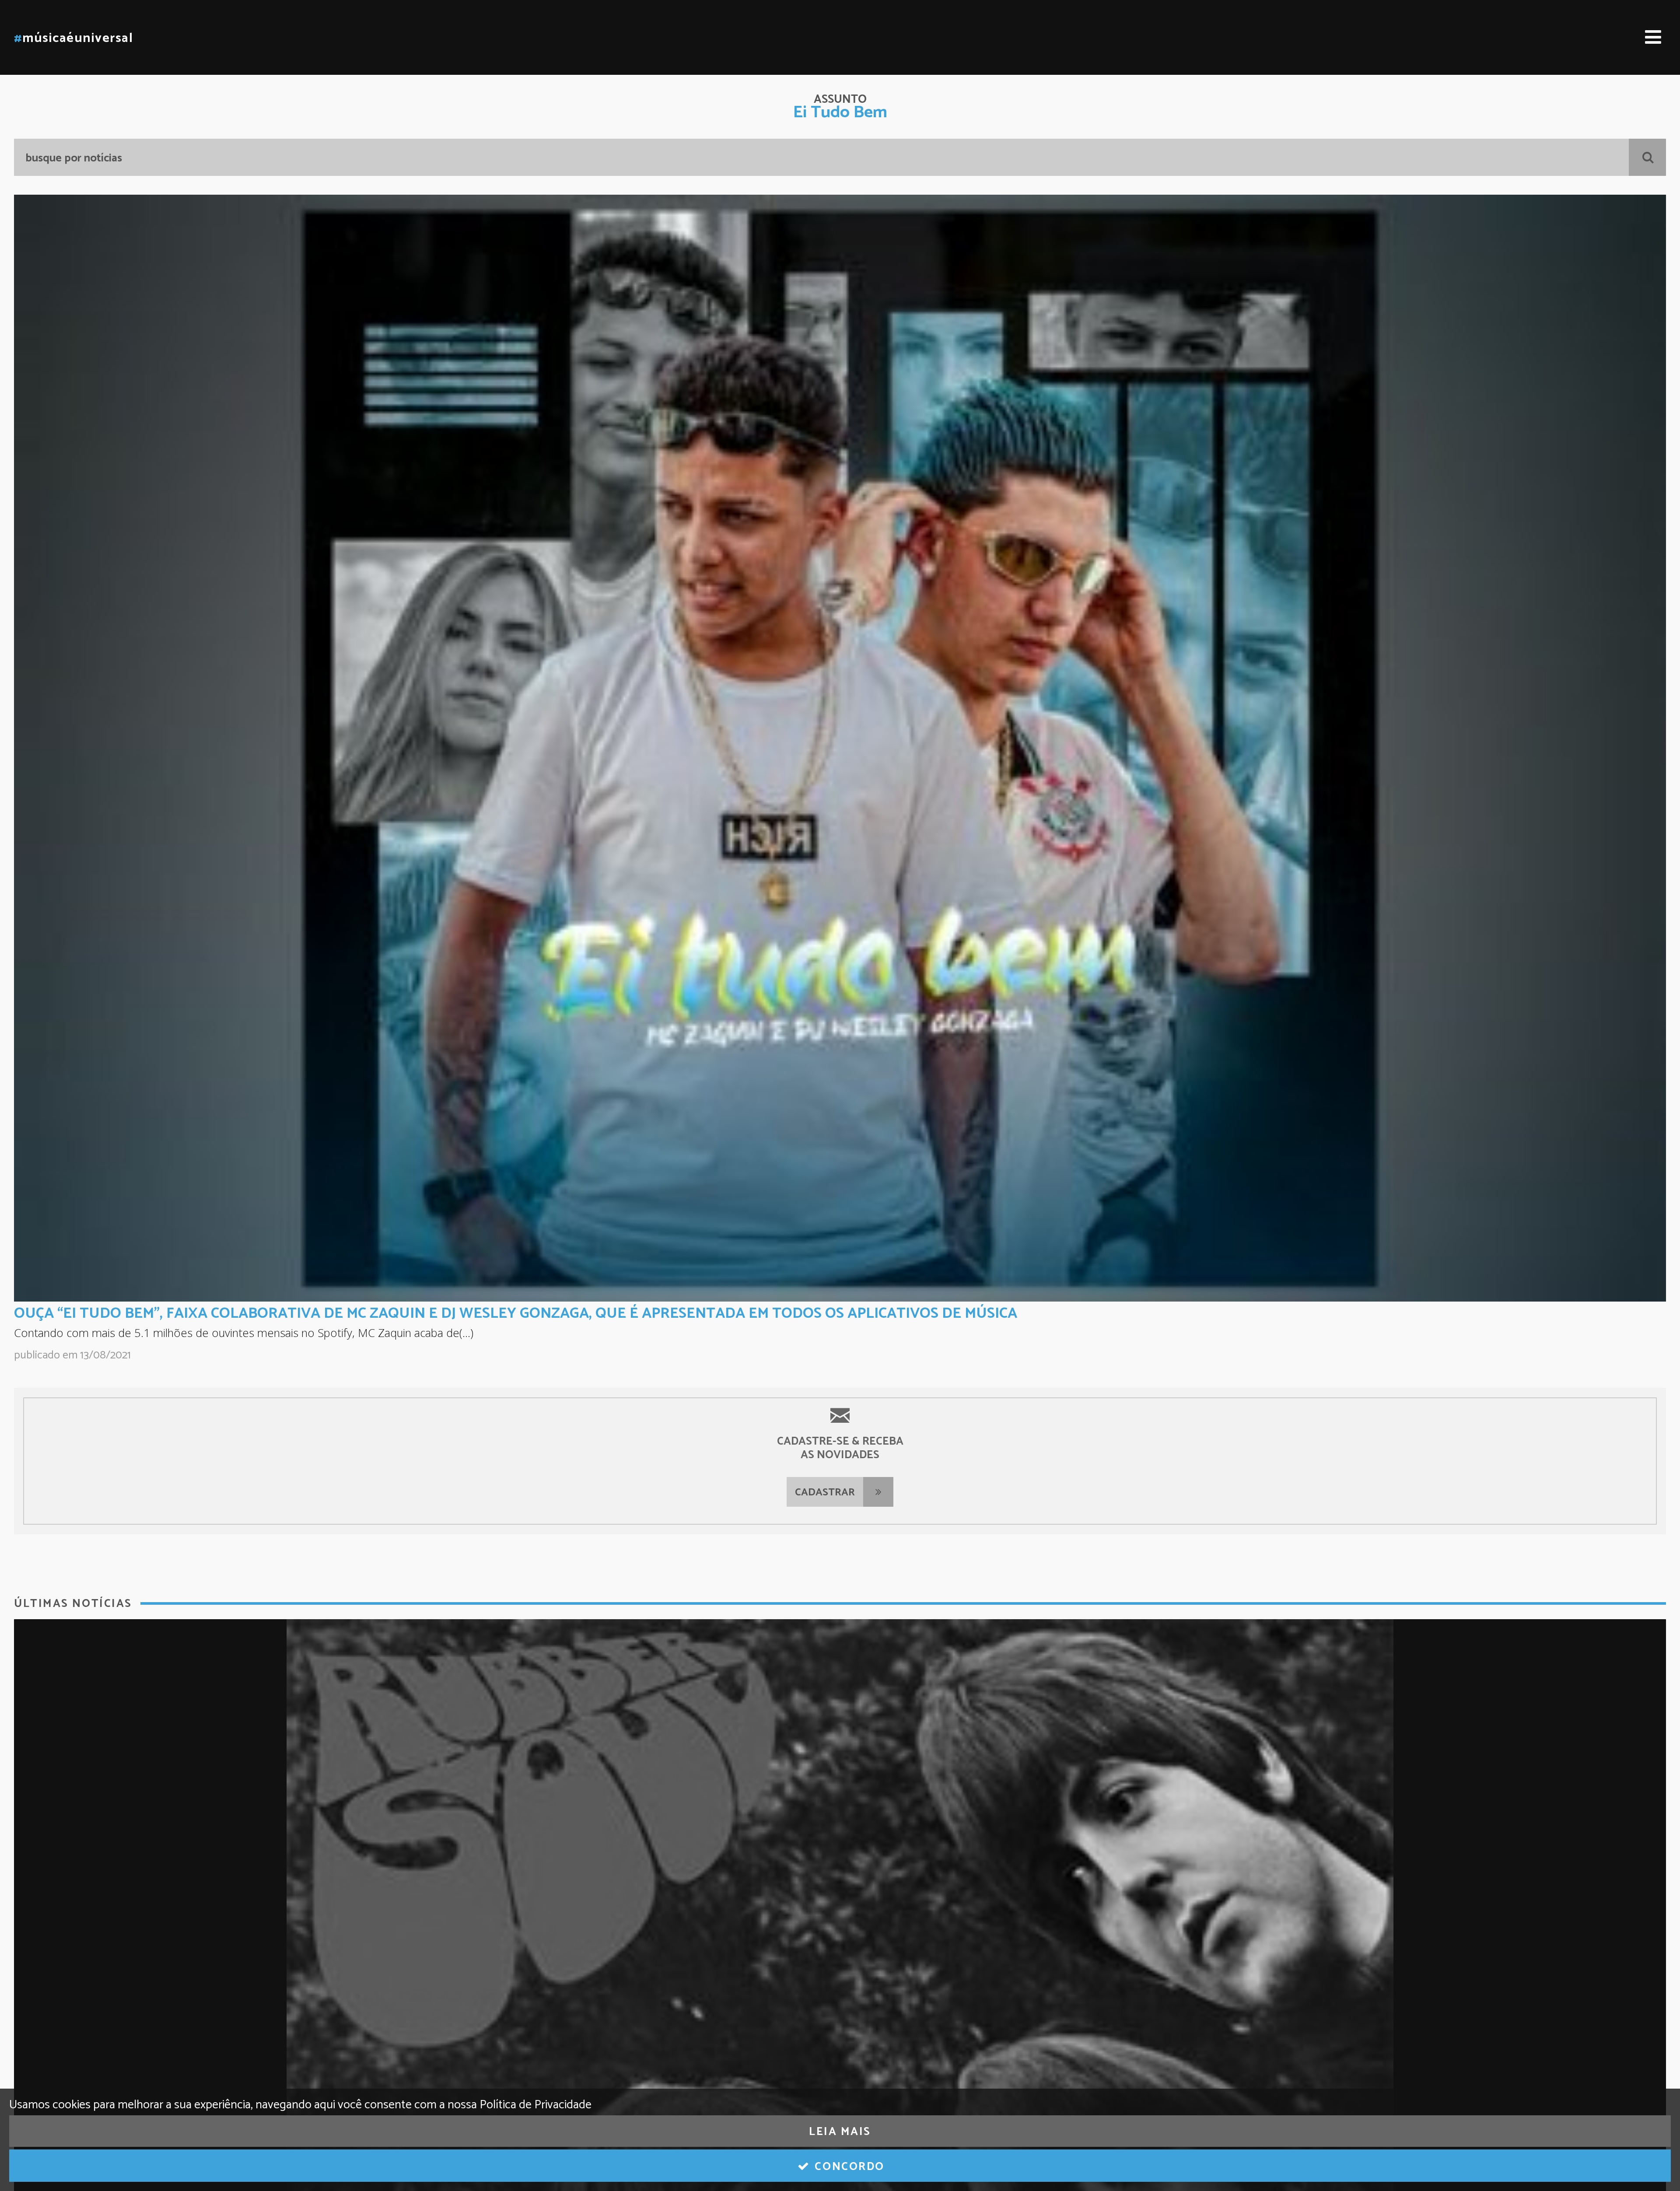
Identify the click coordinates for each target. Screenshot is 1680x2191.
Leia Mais (840, 2132)
